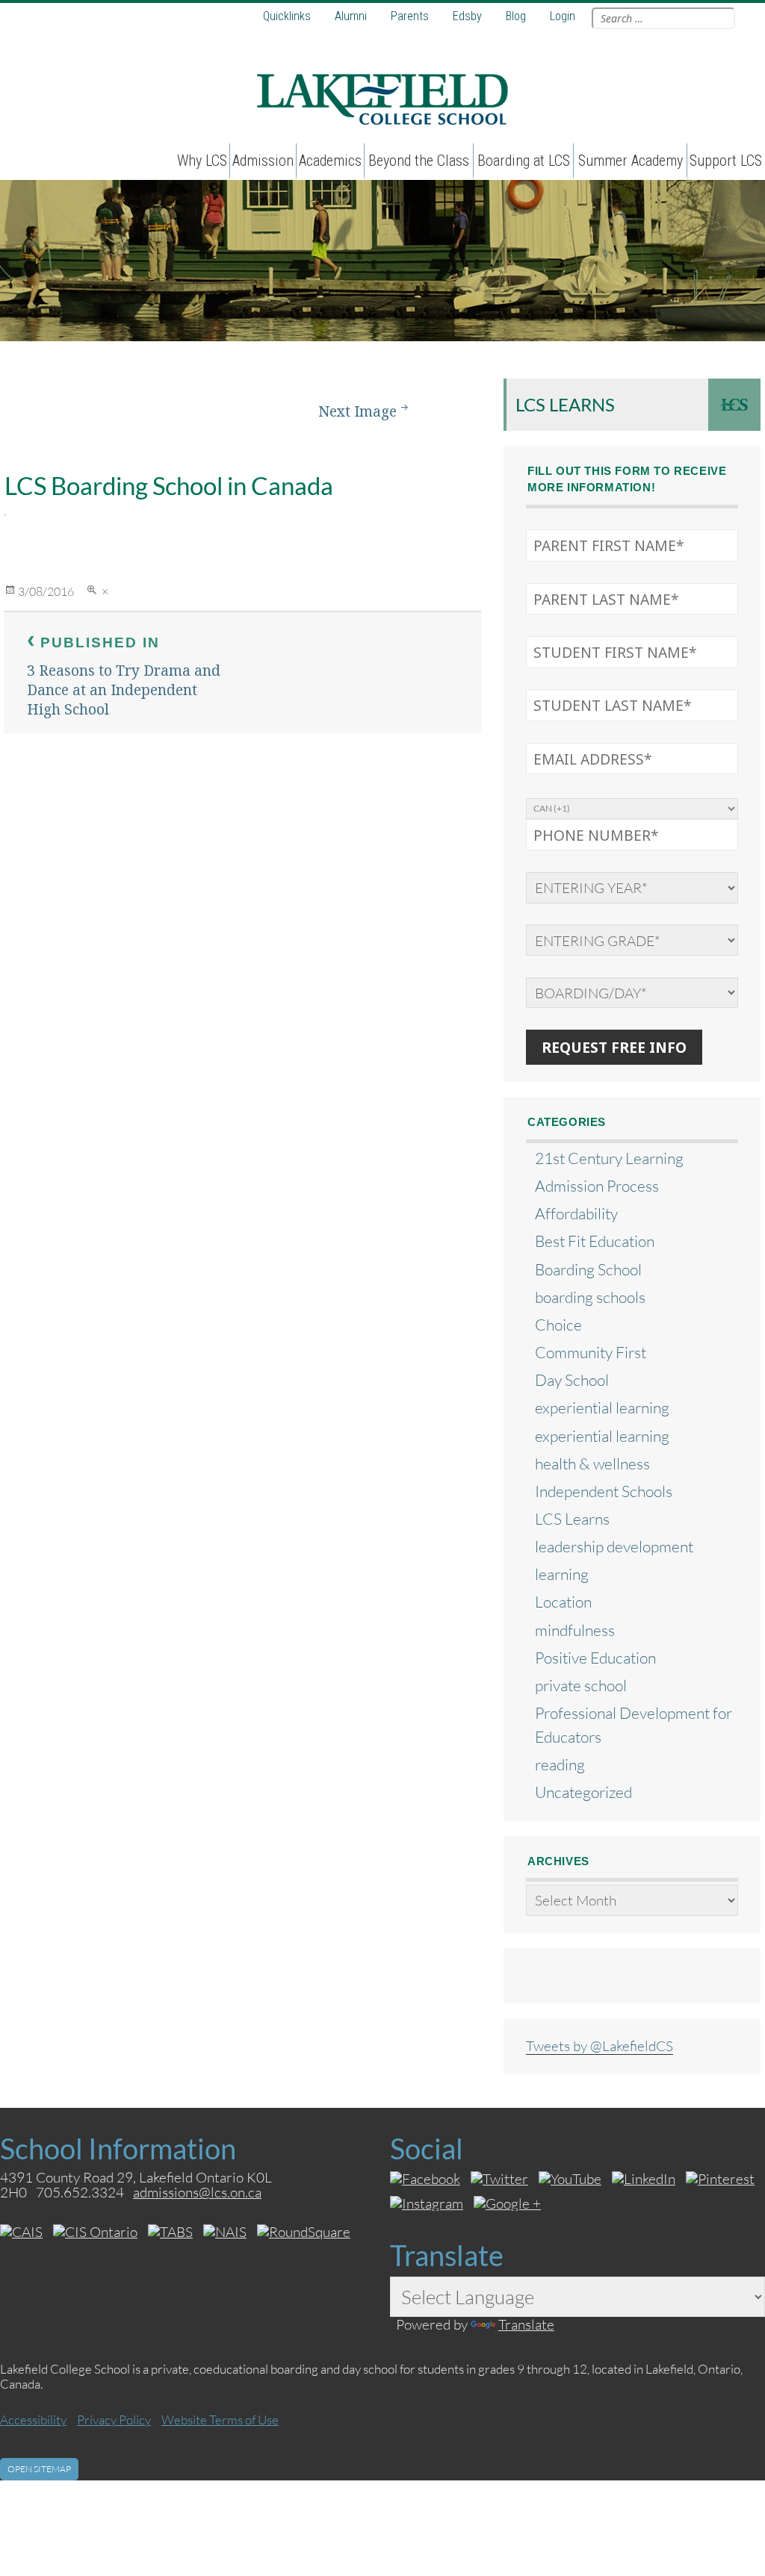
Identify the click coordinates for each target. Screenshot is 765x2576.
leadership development (614, 1546)
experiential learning (602, 1407)
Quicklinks (287, 16)
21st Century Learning (609, 1158)
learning (562, 1574)
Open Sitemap (39, 2469)
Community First (591, 1352)
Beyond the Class (419, 161)
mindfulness (575, 1630)
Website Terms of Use (220, 2420)
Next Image (357, 411)
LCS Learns (565, 404)
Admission (263, 161)
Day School (572, 1379)
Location (563, 1601)
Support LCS (726, 161)
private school (581, 1685)
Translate (526, 2324)
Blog (516, 16)
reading (560, 1764)
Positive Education (595, 1657)
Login (563, 16)
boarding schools (590, 1297)
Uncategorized (583, 1792)
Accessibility (33, 2420)
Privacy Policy (114, 2420)
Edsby (467, 16)
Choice (558, 1324)
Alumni (351, 16)
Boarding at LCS (524, 161)
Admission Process (597, 1185)
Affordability (576, 1213)
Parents (410, 16)
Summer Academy (631, 161)
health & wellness (592, 1463)
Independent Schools (604, 1491)
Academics (330, 161)
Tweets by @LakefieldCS (600, 2045)
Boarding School (588, 1269)
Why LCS (202, 161)
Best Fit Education (595, 1241)
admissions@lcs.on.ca (197, 2192)
